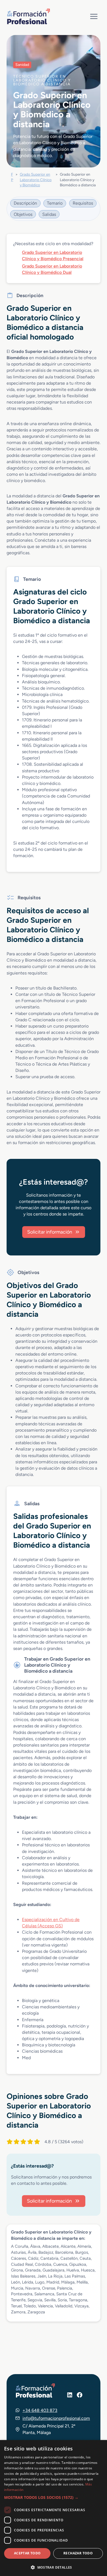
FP (12, 177)
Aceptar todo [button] (27, 2553)
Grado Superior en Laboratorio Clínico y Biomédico (36, 180)
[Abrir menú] (94, 16)
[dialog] (54, 2508)
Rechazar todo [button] (78, 2553)
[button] (54, 2497)
